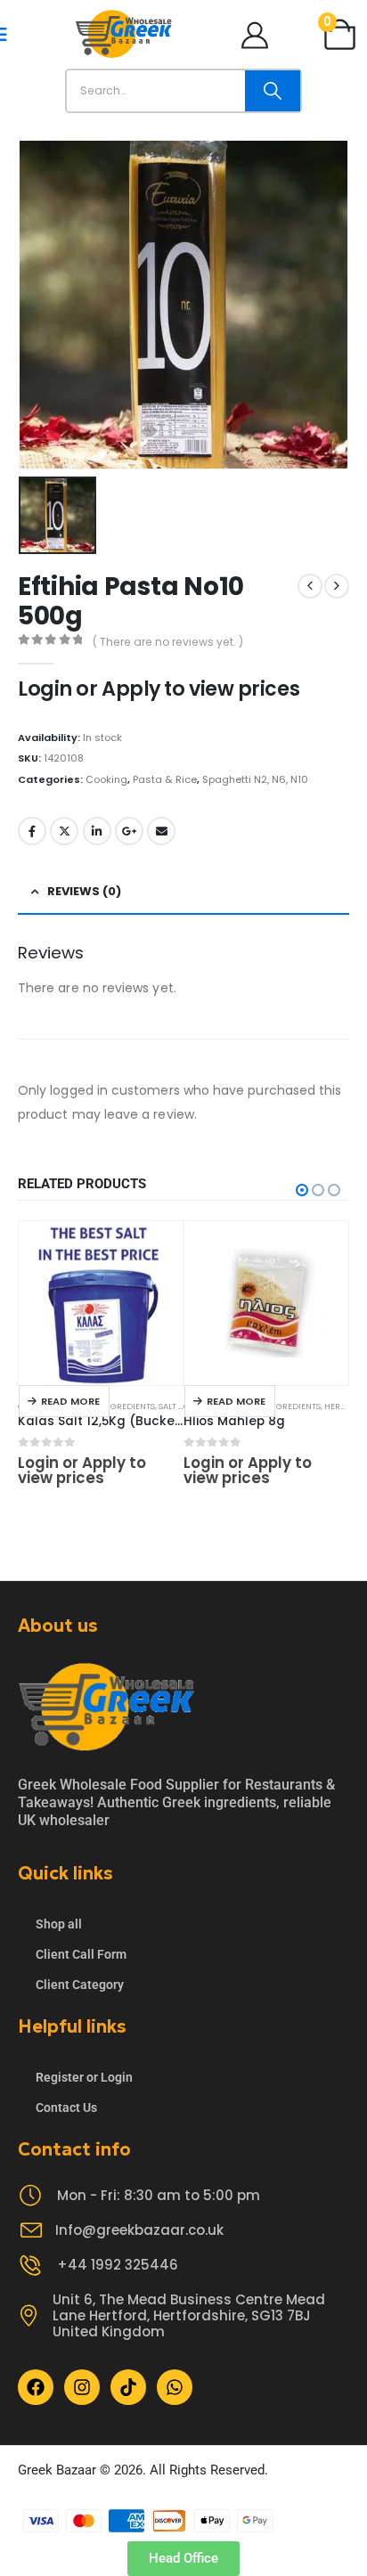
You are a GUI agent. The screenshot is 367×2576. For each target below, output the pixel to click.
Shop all (59, 1924)
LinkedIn (97, 831)
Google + (129, 831)
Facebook (32, 831)
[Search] (273, 91)
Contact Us (66, 2107)
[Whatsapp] (175, 2387)
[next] (337, 586)
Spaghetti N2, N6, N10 (255, 779)
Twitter (64, 831)
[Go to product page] (101, 1303)
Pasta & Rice (165, 779)
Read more (70, 1401)
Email (161, 831)
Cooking (106, 779)
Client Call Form (81, 1954)
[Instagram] (82, 2387)
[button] (302, 1190)
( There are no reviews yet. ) (168, 642)
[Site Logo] (124, 34)
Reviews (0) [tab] (84, 891)
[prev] (310, 586)
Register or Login (84, 2077)
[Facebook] (36, 2387)
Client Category (80, 1985)
